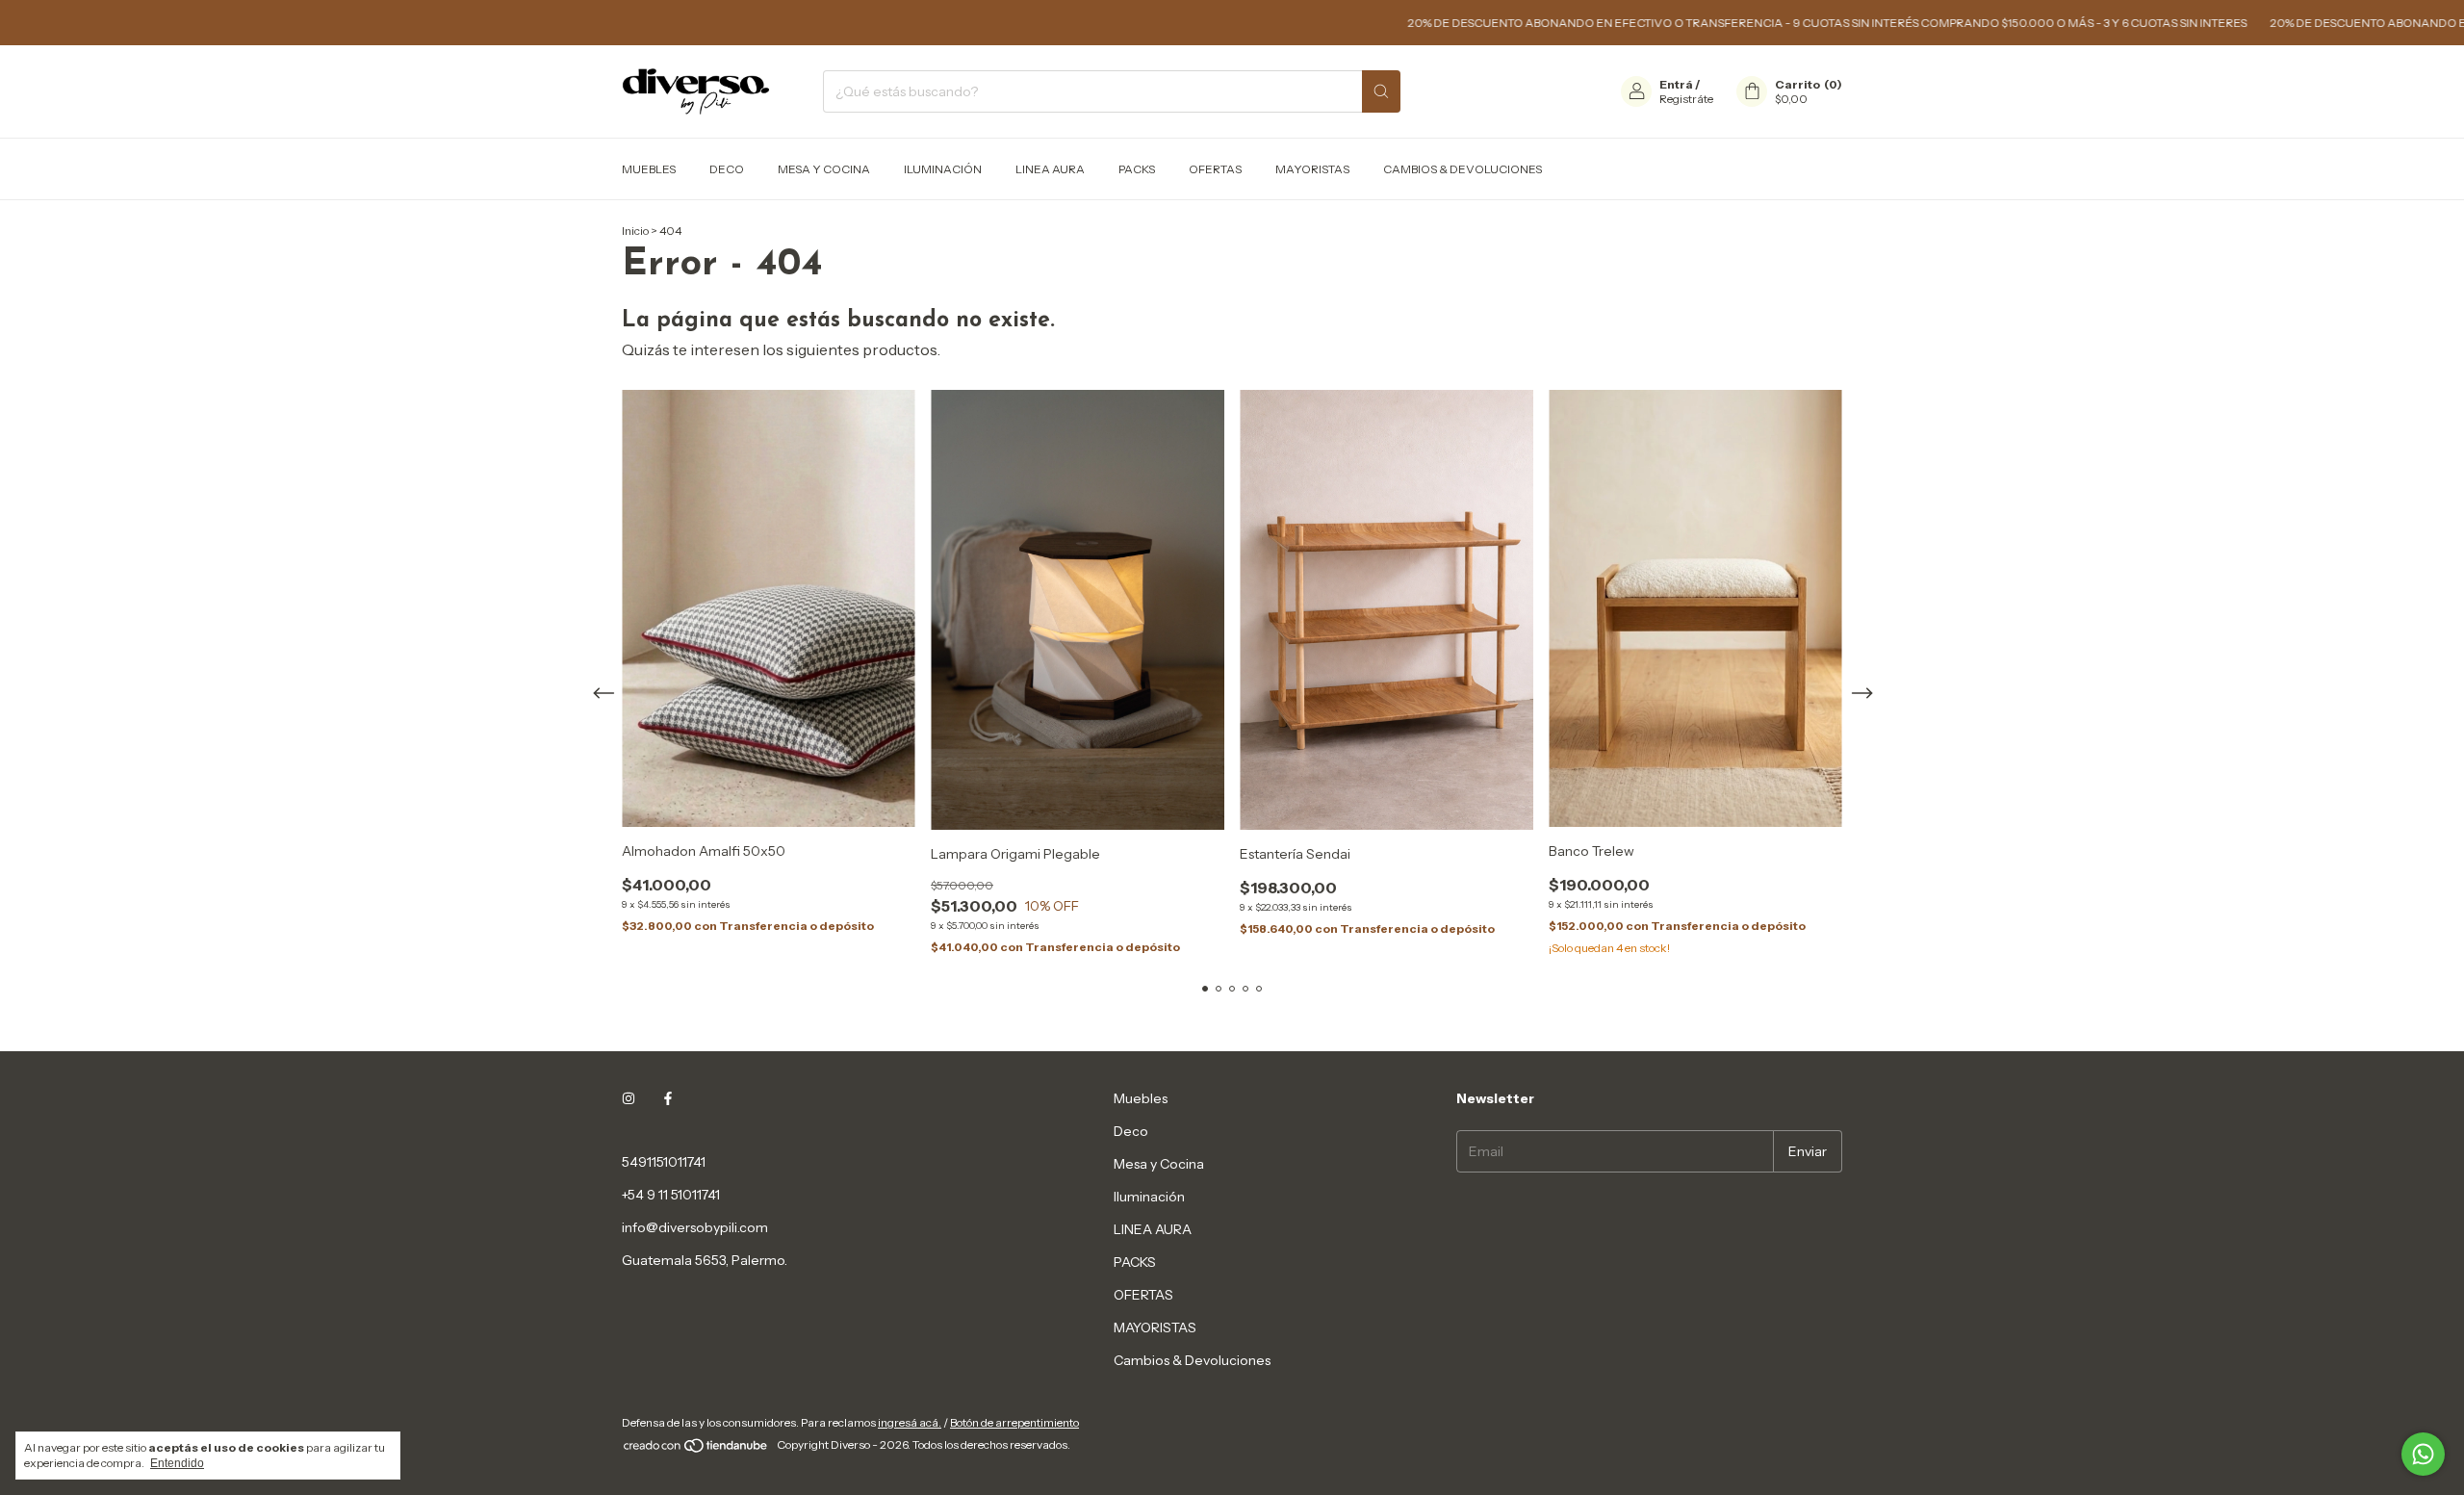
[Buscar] (1381, 91)
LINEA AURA (1050, 169)
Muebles (649, 169)
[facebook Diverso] (668, 1098)
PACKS (1137, 169)
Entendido (177, 1463)
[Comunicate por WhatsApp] (2423, 1454)
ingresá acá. (910, 1422)
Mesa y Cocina (824, 169)
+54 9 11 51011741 (671, 1195)
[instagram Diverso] (629, 1098)
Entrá (1676, 84)
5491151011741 (664, 1162)
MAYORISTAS (1312, 169)
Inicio (635, 231)
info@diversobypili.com (695, 1227)
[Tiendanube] (696, 1449)
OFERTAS (1215, 169)
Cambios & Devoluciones (1463, 169)
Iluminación (943, 169)
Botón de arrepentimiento (1014, 1422)
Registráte (1686, 99)
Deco (727, 169)
